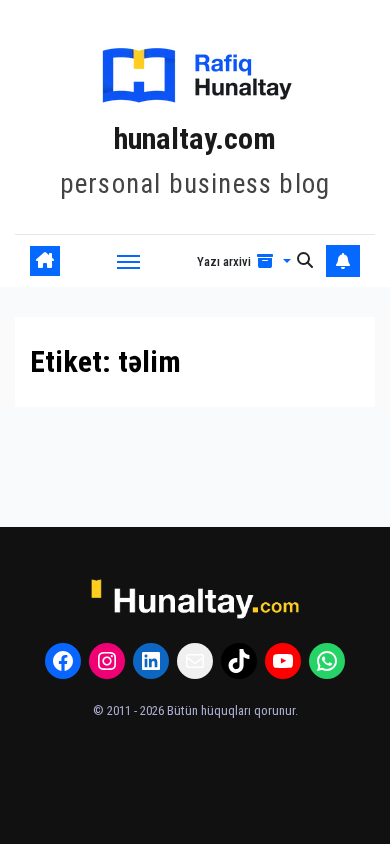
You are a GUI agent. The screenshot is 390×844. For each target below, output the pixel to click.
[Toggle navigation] (129, 261)
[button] (244, 261)
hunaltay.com (195, 138)
